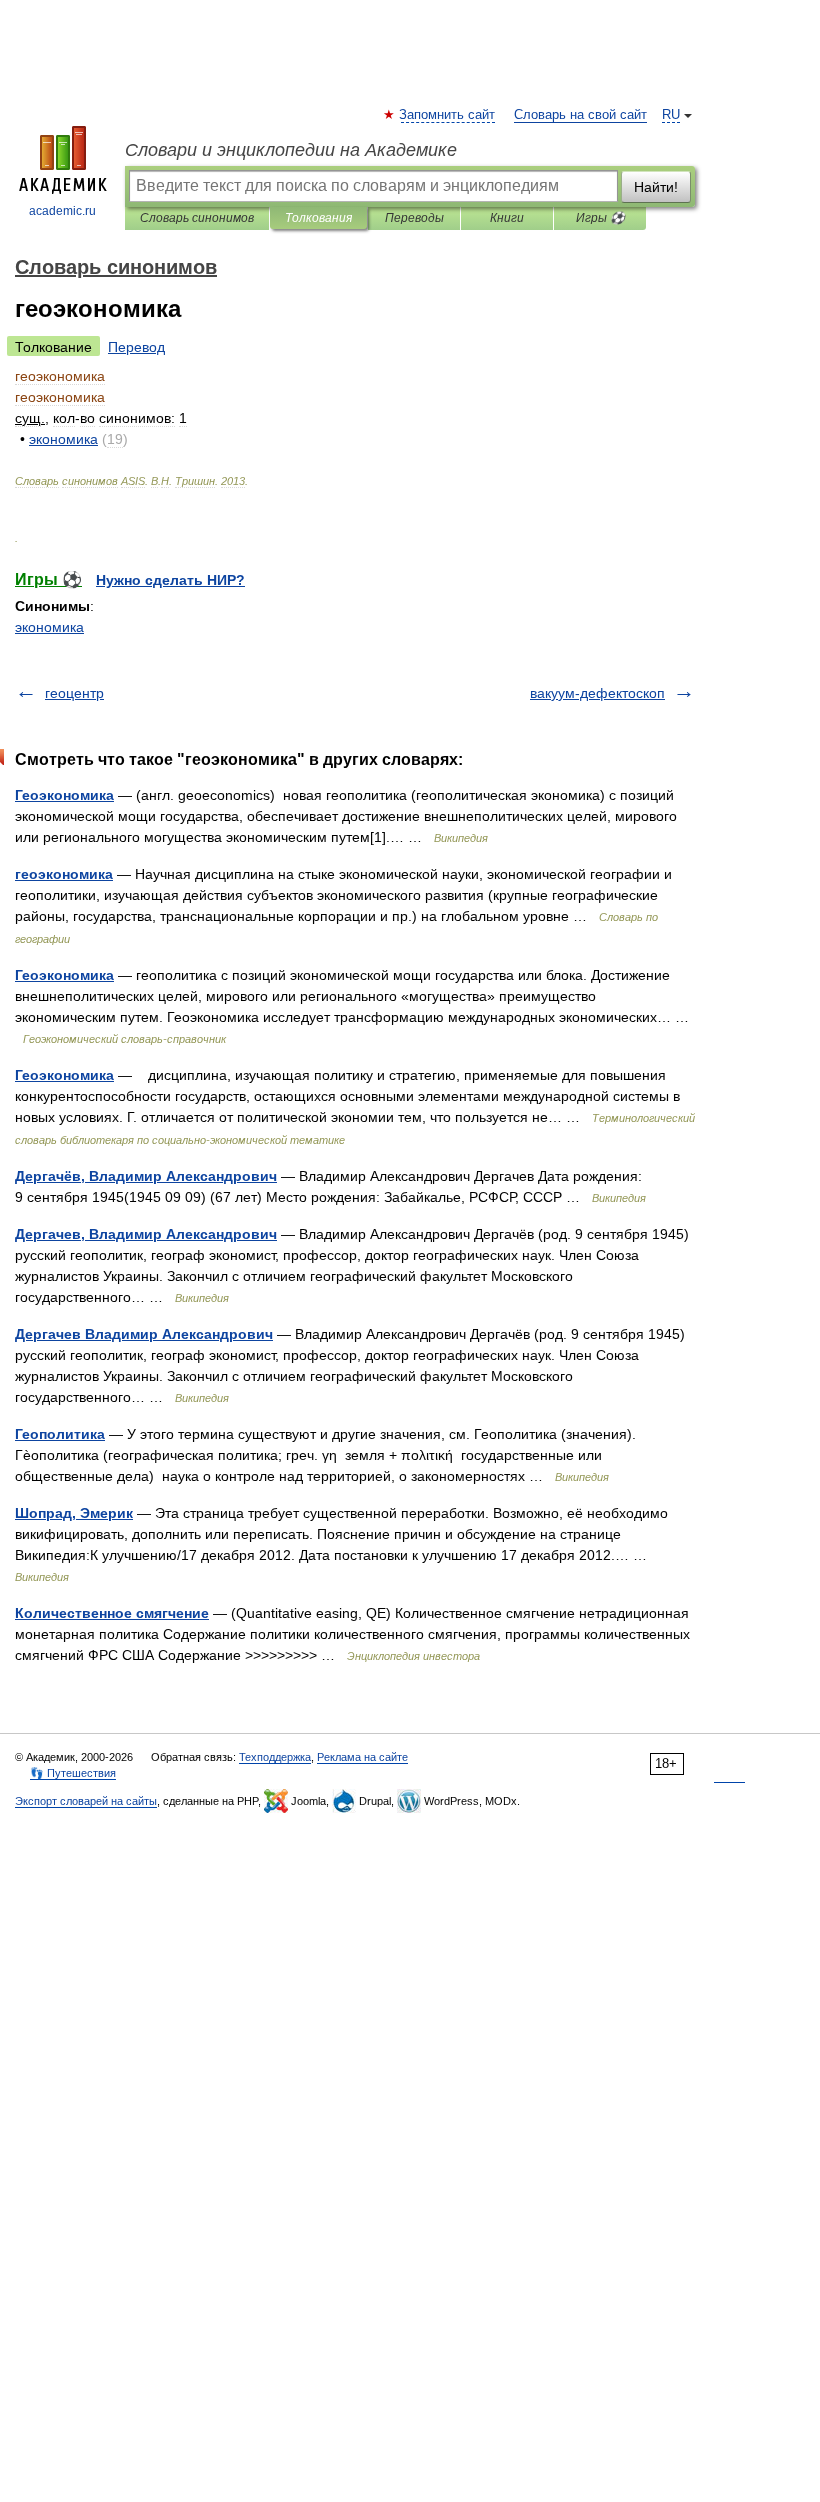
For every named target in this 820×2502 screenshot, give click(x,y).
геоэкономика (64, 874)
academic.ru (62, 211)
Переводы (414, 218)
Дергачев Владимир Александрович (144, 1334)
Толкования (318, 218)
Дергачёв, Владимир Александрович (146, 1176)
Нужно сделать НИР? (170, 580)
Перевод (136, 347)
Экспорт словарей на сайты (86, 1801)
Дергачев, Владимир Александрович (146, 1234)
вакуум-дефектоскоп (597, 693)
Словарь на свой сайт (580, 115)
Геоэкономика (64, 795)
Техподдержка (275, 1757)
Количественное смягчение (112, 1613)
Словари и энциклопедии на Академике (291, 150)
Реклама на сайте (362, 1757)
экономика (49, 627)
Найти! (656, 187)
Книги (507, 218)
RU (671, 115)
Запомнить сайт (448, 115)
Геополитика (60, 1434)
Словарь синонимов (197, 218)
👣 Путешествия (73, 1773)
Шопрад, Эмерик (74, 1513)
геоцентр (74, 693)
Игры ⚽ (600, 218)
